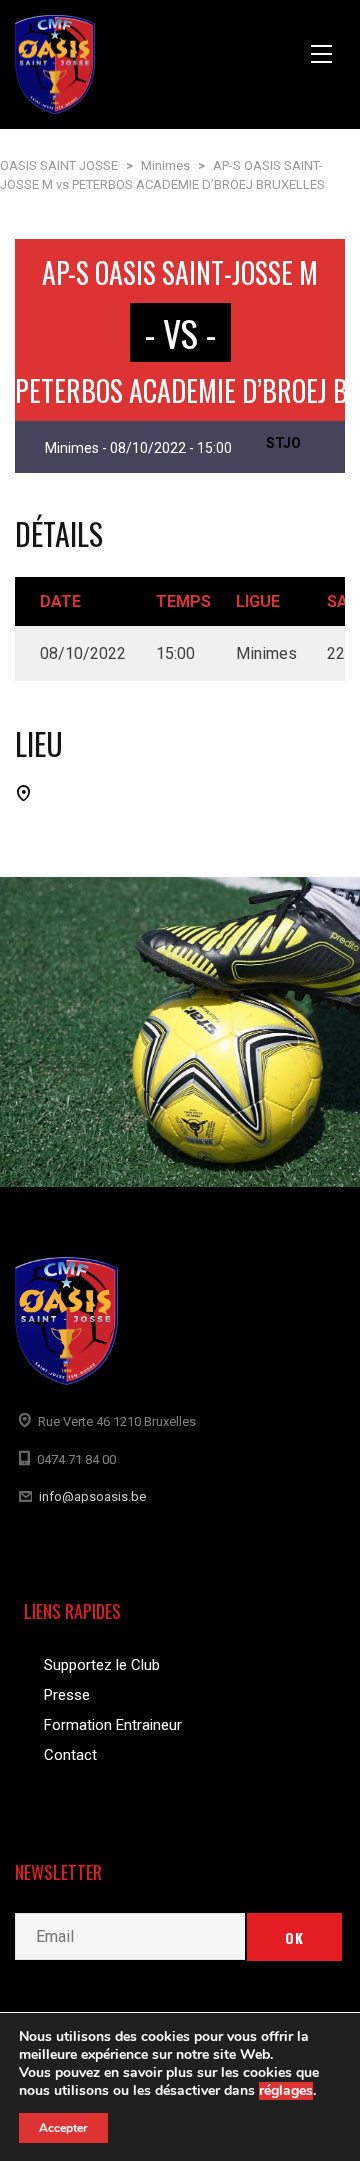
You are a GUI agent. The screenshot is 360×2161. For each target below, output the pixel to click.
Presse (67, 1695)
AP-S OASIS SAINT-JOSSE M (180, 272)
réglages (286, 2091)
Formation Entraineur (113, 1725)
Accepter (63, 2128)
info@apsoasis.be (92, 1496)
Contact (70, 1755)
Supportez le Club (102, 1665)
